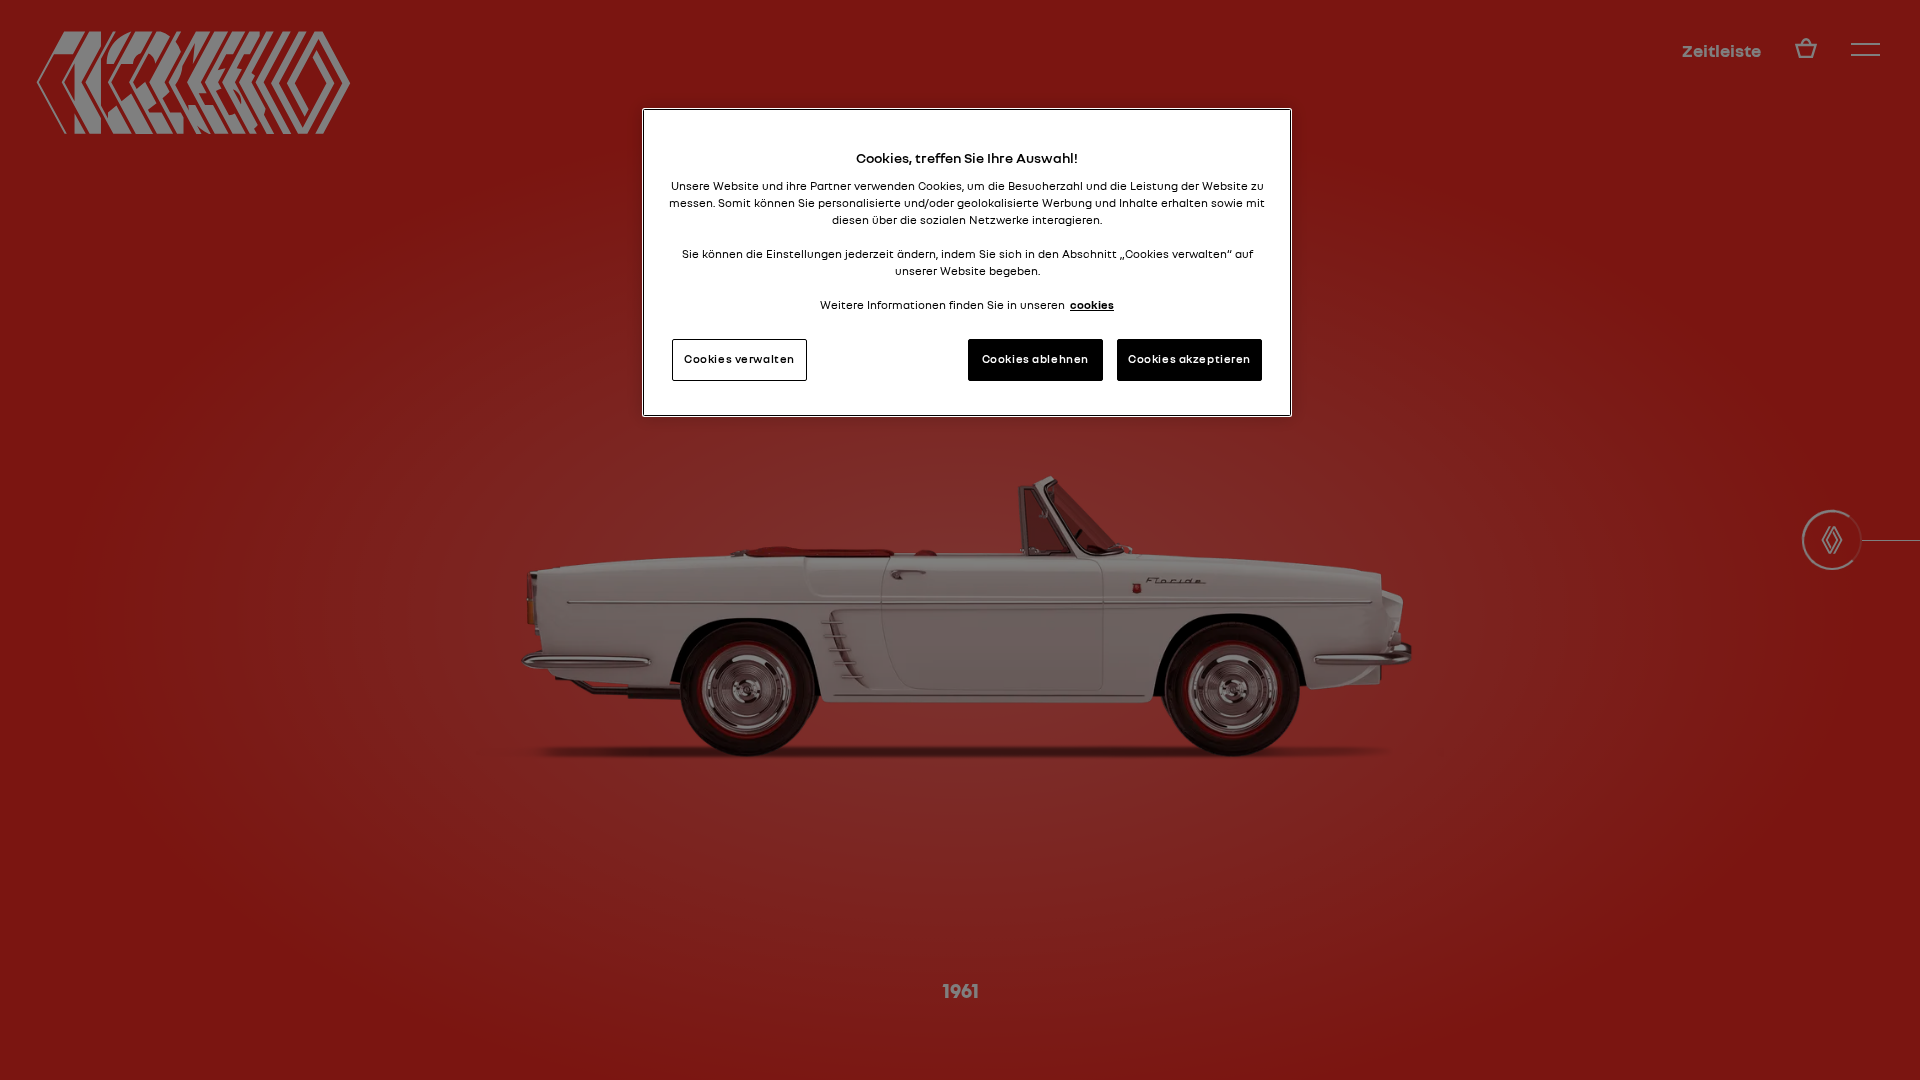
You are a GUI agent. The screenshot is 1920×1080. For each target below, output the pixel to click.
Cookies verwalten (739, 359)
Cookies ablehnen (1035, 359)
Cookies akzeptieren (1189, 359)
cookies (1092, 305)
